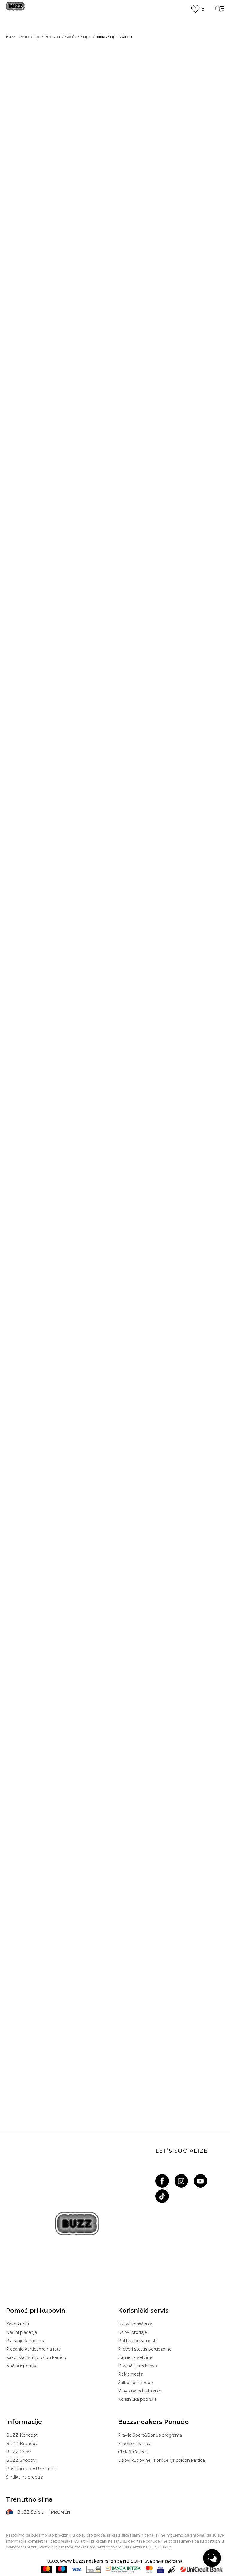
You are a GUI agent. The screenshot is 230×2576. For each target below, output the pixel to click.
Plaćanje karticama (26, 2341)
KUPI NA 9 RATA (115, 37)
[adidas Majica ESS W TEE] (115, 907)
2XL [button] (206, 157)
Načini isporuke (22, 2366)
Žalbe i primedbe (136, 2383)
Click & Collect (133, 2452)
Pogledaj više (115, 30)
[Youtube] (201, 2181)
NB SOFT (133, 2561)
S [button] (154, 143)
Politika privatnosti (137, 2341)
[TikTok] (162, 2196)
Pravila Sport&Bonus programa (150, 2435)
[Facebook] (162, 2181)
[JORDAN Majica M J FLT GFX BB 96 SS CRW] (115, 660)
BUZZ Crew (18, 2452)
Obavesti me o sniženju (201, 84)
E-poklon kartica (135, 2444)
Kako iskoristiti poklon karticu (36, 2357)
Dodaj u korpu (159, 179)
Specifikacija (139, 330)
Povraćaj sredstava (137, 2366)
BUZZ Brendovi (22, 2444)
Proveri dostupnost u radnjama (164, 348)
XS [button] (128, 143)
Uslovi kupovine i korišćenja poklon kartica (161, 2460)
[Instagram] (181, 2181)
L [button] (206, 143)
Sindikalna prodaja (25, 2477)
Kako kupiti (18, 2324)
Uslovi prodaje (133, 2332)
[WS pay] (94, 2569)
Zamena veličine (135, 2357)
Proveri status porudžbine (145, 2349)
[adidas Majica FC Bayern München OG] (115, 1442)
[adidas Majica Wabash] (127, 218)
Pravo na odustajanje (140, 2391)
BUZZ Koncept (22, 2435)
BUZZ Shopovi (21, 2460)
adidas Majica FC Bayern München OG (115, 1549)
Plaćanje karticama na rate (34, 2349)
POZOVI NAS (115, 55)
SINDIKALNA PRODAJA (115, 65)
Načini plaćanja (21, 2332)
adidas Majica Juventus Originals (115, 1301)
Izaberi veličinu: (135, 133)
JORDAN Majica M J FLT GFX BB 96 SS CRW (115, 766)
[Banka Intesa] (123, 2569)
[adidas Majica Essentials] (98, 1037)
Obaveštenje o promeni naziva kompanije (115, 22)
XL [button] (128, 157)
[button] (210, 755)
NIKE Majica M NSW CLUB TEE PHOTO (115, 1814)
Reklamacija (131, 2374)
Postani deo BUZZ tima (31, 2469)
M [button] (180, 143)
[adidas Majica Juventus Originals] (115, 1194)
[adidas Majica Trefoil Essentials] (98, 1015)
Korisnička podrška (137, 2399)
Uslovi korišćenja (135, 2324)
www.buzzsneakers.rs (84, 2561)
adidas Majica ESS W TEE (115, 1054)
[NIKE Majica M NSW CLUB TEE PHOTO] (115, 1690)
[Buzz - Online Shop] (15, 9)
